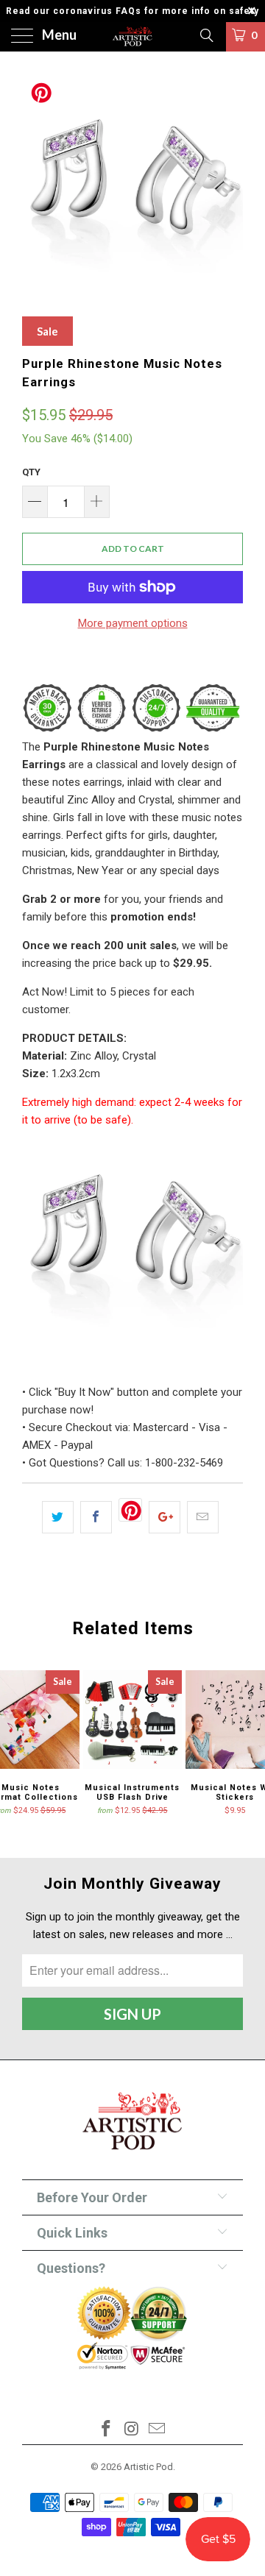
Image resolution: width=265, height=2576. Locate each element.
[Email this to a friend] (203, 1517)
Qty (31, 472)
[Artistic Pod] (132, 37)
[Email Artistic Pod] (158, 2430)
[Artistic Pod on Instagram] (132, 2430)
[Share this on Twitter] (58, 1517)
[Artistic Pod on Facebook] (106, 2430)
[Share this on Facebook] (96, 1517)
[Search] (206, 35)
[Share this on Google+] (165, 1517)
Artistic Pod (148, 2467)
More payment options (133, 623)
